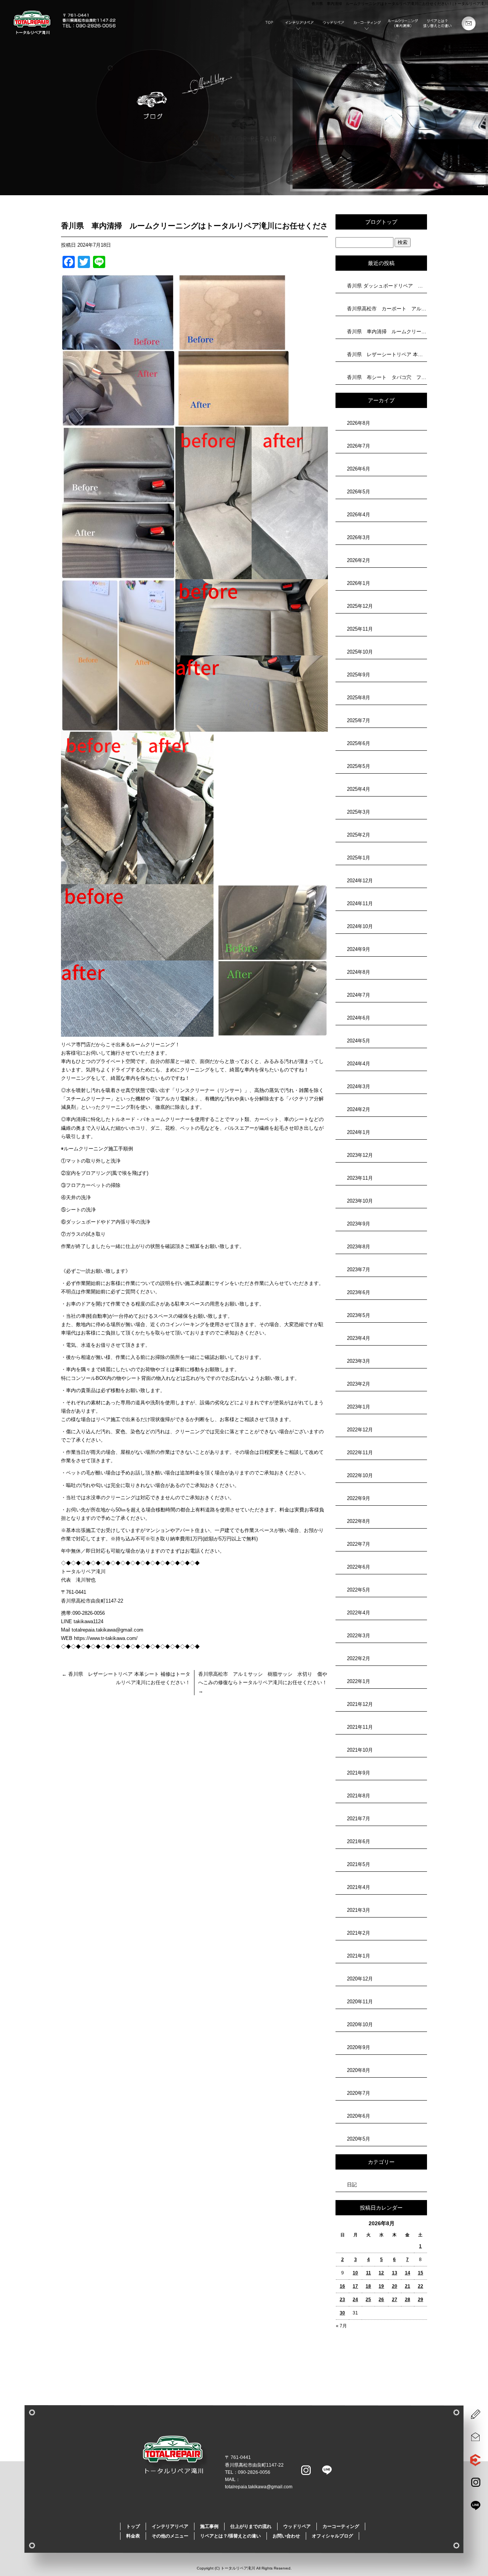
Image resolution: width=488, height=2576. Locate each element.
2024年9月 (359, 949)
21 (408, 2286)
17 (355, 2286)
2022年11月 (360, 1453)
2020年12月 (360, 1979)
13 (395, 2273)
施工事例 (209, 2526)
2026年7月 (359, 446)
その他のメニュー (403, 24)
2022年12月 (360, 1430)
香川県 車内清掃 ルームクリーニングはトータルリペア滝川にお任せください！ (387, 332)
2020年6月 (359, 2116)
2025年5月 (359, 766)
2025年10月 (360, 652)
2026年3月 (359, 537)
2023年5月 (359, 1315)
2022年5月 (359, 1590)
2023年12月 (360, 1155)
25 (368, 2300)
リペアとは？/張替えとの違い (437, 24)
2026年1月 (359, 583)
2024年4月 (359, 1064)
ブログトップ (381, 222)
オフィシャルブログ (332, 2536)
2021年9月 (359, 1773)
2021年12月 (360, 1704)
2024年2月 (359, 1109)
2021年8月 (359, 1796)
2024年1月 (359, 1132)
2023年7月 (359, 1270)
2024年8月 (359, 972)
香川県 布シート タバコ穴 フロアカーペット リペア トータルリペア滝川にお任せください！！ (387, 377)
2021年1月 (359, 1956)
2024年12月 (360, 881)
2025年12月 (360, 606)
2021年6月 (359, 1841)
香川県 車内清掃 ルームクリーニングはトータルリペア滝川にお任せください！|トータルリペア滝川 (400, 4)
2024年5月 (359, 1041)
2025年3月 (359, 812)
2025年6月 (359, 743)
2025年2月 (359, 835)
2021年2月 (359, 1933)
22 (421, 2286)
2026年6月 (359, 469)
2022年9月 (359, 1498)
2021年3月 (359, 1910)
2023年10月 (360, 1201)
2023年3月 (359, 1361)
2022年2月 (359, 1658)
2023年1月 (359, 1407)
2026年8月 (359, 423)
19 (381, 2286)
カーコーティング (369, 24)
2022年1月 (359, 1681)
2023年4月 (359, 1338)
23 (342, 2300)
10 (355, 2273)
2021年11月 (360, 1727)
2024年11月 (360, 903)
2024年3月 (359, 1086)
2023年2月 (359, 1384)
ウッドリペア (334, 24)
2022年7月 (359, 1544)
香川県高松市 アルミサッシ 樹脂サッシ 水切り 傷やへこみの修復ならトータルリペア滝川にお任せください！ (263, 1682)
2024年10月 (360, 926)
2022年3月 (359, 1636)
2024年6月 (359, 1018)
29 (421, 2300)
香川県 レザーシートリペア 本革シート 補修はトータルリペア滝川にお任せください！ (387, 354)
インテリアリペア (300, 24)
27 (395, 2300)
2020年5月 (359, 2139)
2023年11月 (360, 1178)
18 (368, 2286)
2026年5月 (359, 492)
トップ (266, 24)
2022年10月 (360, 1475)
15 (421, 2273)
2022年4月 (359, 1613)
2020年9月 (359, 2047)
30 (342, 2313)
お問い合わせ (471, 24)
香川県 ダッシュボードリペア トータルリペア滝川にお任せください (387, 286)
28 (408, 2300)
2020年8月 (359, 2070)
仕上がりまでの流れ (251, 2526)
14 (408, 2273)
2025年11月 (360, 629)
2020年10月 (360, 2024)
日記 (352, 2185)
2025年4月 (359, 789)
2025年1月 (359, 858)
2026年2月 (359, 560)
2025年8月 (359, 698)
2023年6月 (359, 1292)
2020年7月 (359, 2093)
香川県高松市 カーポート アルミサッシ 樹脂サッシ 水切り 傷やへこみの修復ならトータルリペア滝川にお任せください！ (387, 309)
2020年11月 (360, 2002)
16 (342, 2286)
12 (381, 2273)
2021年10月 (360, 1750)
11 (368, 2273)
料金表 (133, 2536)
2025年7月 (359, 720)
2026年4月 (359, 515)
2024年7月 (359, 995)
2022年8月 (359, 1521)
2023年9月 (359, 1224)
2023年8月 (359, 1247)
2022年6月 (359, 1567)
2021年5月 (359, 1864)
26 (381, 2300)
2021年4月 (359, 1887)
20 (395, 2286)
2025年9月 (359, 675)
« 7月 (341, 2326)
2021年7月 (359, 1819)
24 (355, 2300)
